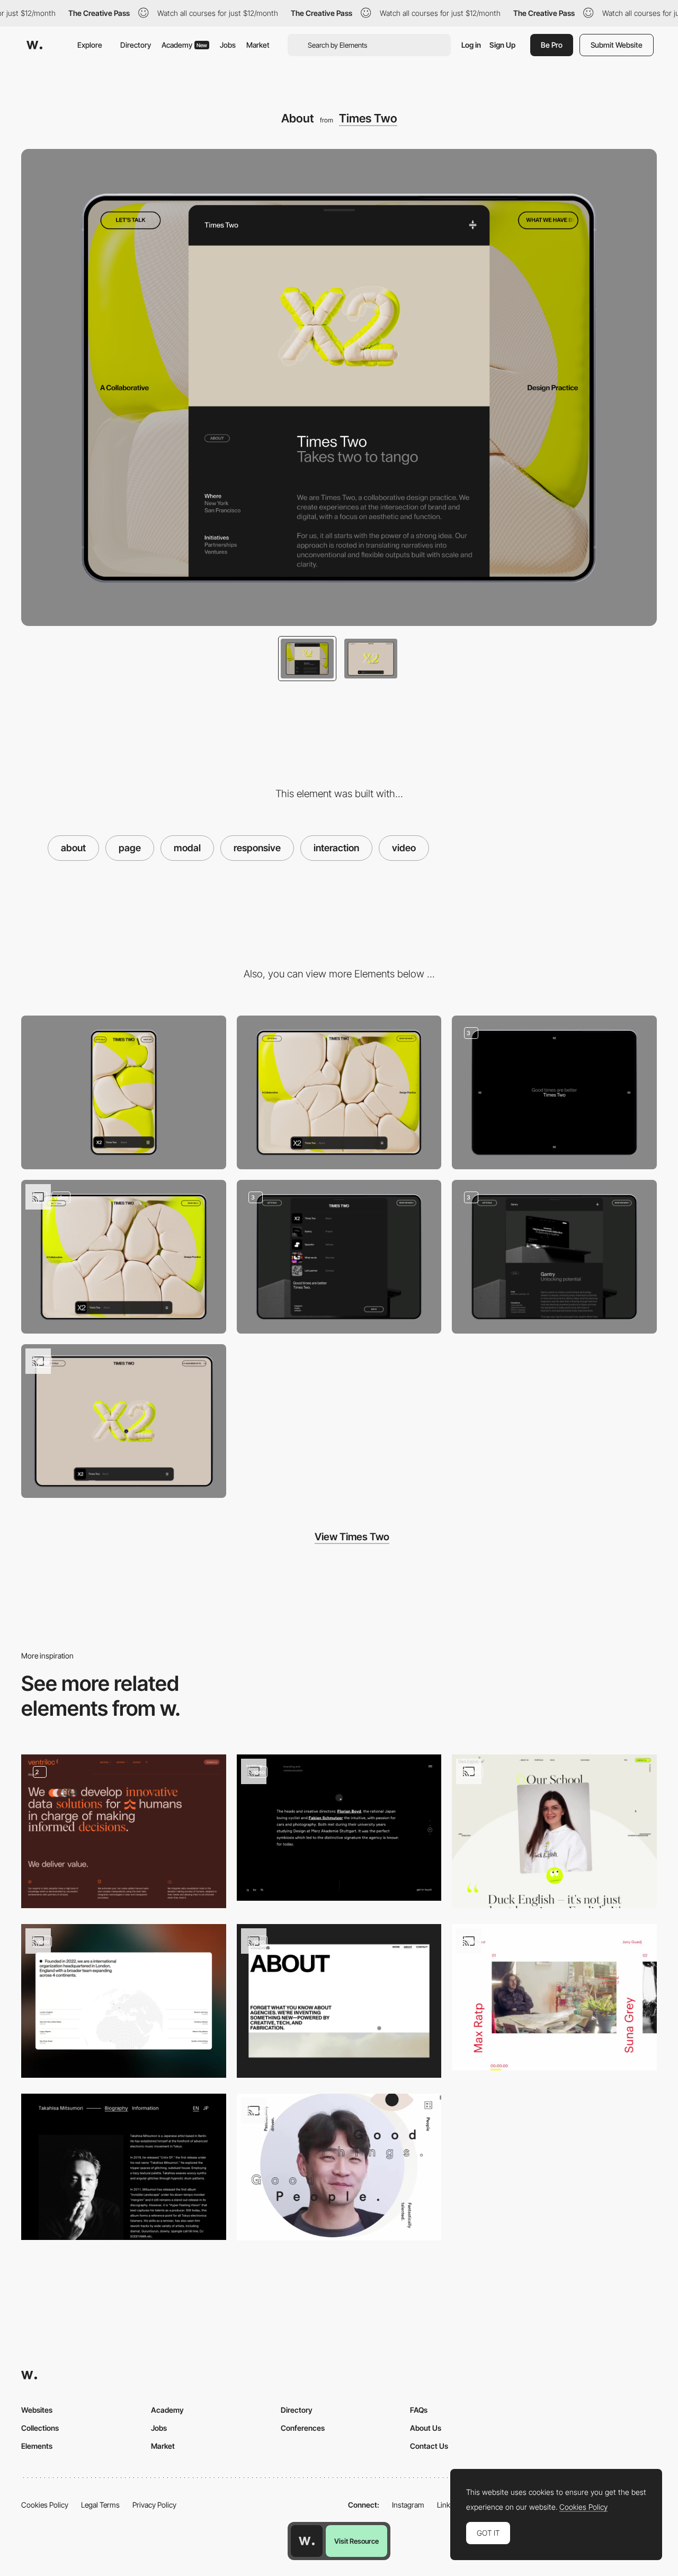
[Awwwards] (34, 45)
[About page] (124, 1831)
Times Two (368, 118)
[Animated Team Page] (339, 2167)
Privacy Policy (154, 2505)
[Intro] (554, 1092)
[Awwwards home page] (307, 2541)
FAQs (419, 2410)
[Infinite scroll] (124, 1421)
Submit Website (617, 45)
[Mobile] (124, 1092)
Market (258, 45)
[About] (124, 2001)
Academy (184, 45)
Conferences (303, 2428)
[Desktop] (339, 1092)
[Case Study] (554, 1257)
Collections (40, 2428)
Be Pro (552, 45)
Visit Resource (356, 2541)
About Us (426, 2428)
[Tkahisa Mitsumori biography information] (124, 2167)
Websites (37, 2410)
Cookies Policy (45, 2505)
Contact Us (429, 2446)
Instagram (408, 2505)
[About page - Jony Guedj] (554, 1997)
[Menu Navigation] (339, 1257)
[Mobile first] (124, 1257)
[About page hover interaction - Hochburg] (339, 1828)
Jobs (228, 45)
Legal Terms (100, 2505)
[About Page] (339, 2001)
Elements (37, 2446)
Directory (136, 45)
